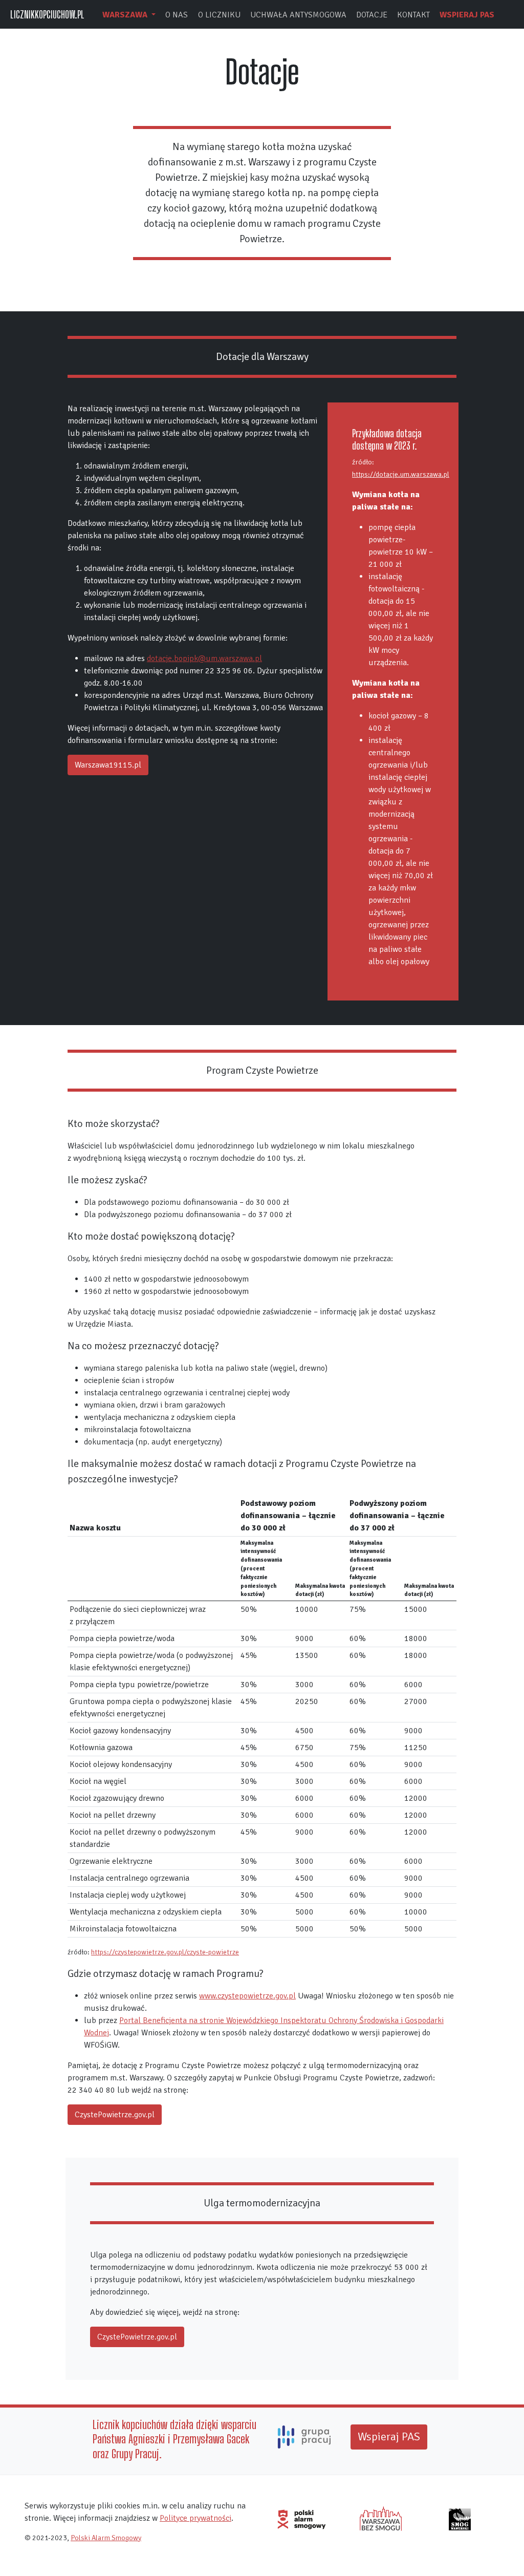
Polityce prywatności (195, 2518)
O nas (177, 15)
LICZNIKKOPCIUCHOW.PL (47, 14)
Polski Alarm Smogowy (106, 2538)
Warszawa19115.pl (108, 765)
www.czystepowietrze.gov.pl (247, 1996)
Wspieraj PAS (467, 15)
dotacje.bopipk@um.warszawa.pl (204, 658)
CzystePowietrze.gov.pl (115, 2115)
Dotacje (372, 15)
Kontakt (413, 15)
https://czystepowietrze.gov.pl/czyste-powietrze (165, 1952)
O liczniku (219, 15)
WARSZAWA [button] (126, 15)
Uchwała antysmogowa (298, 15)
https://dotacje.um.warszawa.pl (401, 474)
